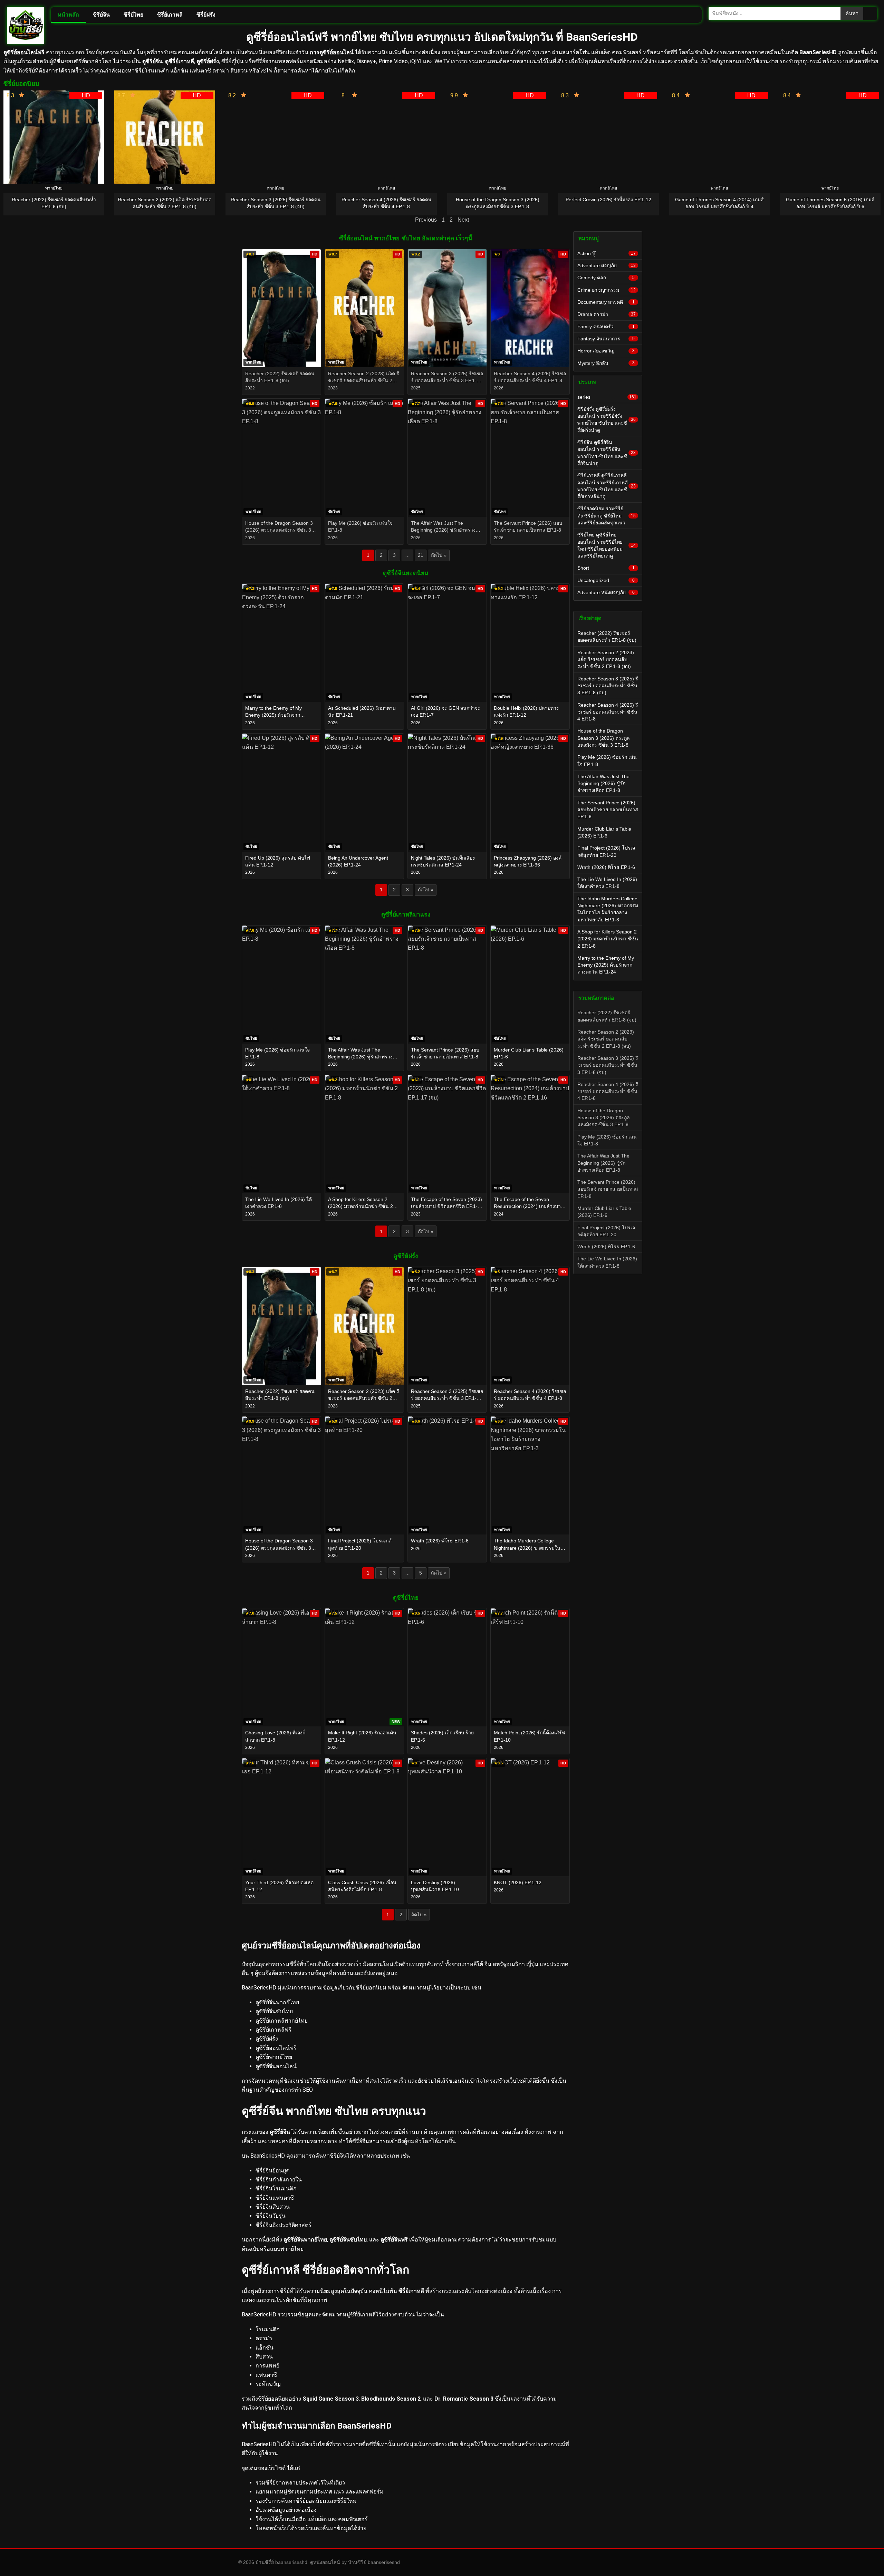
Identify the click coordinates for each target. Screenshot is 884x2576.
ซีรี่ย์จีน (101, 15)
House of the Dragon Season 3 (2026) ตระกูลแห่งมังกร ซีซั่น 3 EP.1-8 (604, 738)
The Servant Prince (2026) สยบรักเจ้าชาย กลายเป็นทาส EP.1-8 (608, 810)
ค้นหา (852, 13)
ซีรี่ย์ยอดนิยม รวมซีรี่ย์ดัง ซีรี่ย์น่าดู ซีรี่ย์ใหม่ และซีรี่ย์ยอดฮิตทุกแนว (607, 516)
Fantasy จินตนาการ (606, 339)
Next (463, 220)
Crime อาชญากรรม (607, 290)
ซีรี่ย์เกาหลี (170, 15)
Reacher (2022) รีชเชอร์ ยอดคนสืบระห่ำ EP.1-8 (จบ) (607, 637)
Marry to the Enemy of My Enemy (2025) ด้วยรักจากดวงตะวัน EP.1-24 (606, 965)
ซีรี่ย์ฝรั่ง (206, 15)
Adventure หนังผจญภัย (606, 592)
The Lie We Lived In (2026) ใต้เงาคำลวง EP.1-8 (607, 883)
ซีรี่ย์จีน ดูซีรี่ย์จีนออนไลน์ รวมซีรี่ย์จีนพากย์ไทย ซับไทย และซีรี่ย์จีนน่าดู (607, 453)
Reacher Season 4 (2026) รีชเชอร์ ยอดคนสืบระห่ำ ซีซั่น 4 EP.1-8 (608, 712)
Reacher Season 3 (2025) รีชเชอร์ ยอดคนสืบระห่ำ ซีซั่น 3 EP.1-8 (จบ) (608, 686)
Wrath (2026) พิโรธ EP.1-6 (606, 867)
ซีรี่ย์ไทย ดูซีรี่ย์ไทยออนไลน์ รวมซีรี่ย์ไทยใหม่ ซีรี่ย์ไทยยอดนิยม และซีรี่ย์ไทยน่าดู (607, 545)
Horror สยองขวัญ (606, 351)
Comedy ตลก (606, 278)
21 (421, 555)
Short (606, 568)
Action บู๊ (607, 253)
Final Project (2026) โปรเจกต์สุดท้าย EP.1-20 (606, 851)
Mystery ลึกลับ (606, 363)
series (607, 397)
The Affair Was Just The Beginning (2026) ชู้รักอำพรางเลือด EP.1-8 (603, 783)
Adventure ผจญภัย (607, 265)
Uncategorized (606, 580)
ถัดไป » (439, 555)
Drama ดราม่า (607, 314)
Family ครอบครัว (606, 327)
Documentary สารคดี (606, 302)
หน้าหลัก (68, 15)
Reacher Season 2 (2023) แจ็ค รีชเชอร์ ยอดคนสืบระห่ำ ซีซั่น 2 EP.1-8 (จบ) (606, 660)
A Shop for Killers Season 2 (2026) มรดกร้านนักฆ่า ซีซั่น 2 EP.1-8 (608, 939)
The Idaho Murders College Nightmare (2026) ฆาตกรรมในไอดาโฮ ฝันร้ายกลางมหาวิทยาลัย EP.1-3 (608, 909)
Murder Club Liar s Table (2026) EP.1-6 (604, 832)
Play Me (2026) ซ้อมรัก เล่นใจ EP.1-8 (607, 761)
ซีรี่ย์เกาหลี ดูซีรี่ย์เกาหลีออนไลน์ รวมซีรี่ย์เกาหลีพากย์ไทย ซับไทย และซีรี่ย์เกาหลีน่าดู (607, 486)
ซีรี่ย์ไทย (133, 15)
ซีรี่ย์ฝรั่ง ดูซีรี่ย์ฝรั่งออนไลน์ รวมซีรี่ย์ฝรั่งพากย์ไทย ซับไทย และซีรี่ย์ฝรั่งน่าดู (607, 420)
